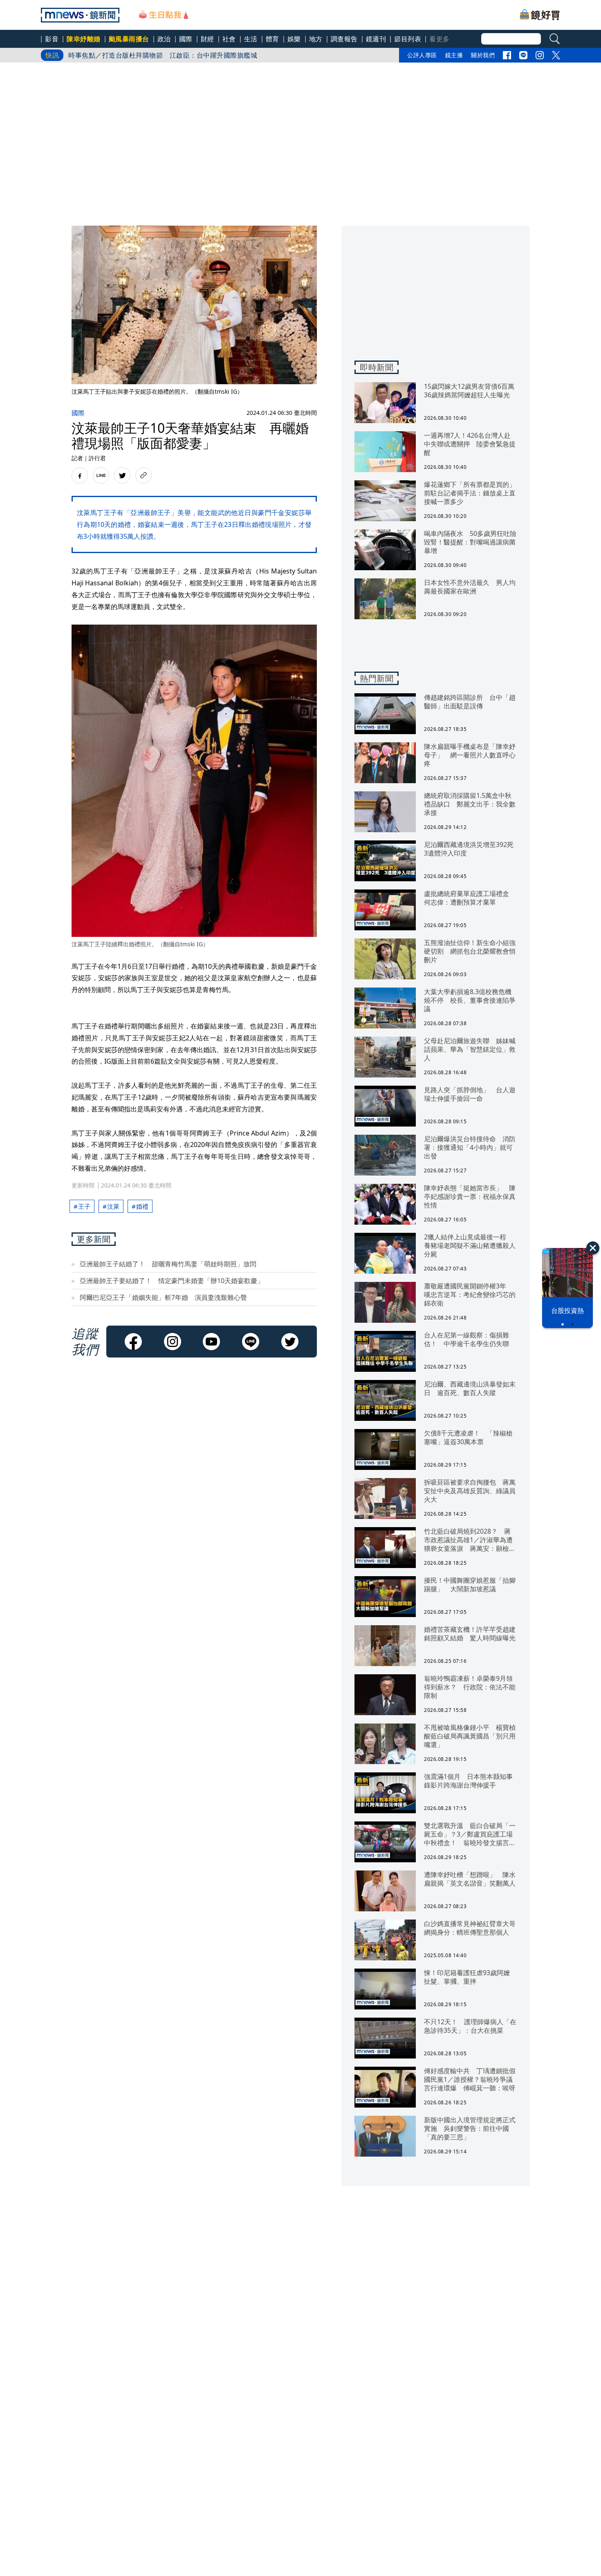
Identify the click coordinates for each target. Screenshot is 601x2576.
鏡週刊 (376, 39)
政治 (164, 39)
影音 (52, 39)
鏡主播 (454, 55)
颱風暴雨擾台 (129, 39)
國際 (186, 39)
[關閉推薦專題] (593, 1248)
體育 (272, 39)
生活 (251, 39)
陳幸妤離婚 (84, 39)
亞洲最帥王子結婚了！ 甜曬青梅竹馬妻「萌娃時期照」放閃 (168, 1264)
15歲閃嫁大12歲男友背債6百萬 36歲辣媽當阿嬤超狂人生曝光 (163, 55)
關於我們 (483, 55)
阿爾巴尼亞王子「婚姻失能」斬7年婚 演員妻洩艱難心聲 (163, 1297)
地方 (316, 39)
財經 (207, 39)
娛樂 (294, 39)
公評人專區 (422, 55)
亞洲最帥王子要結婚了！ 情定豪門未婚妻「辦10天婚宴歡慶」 (172, 1281)
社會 (229, 39)
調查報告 (344, 39)
